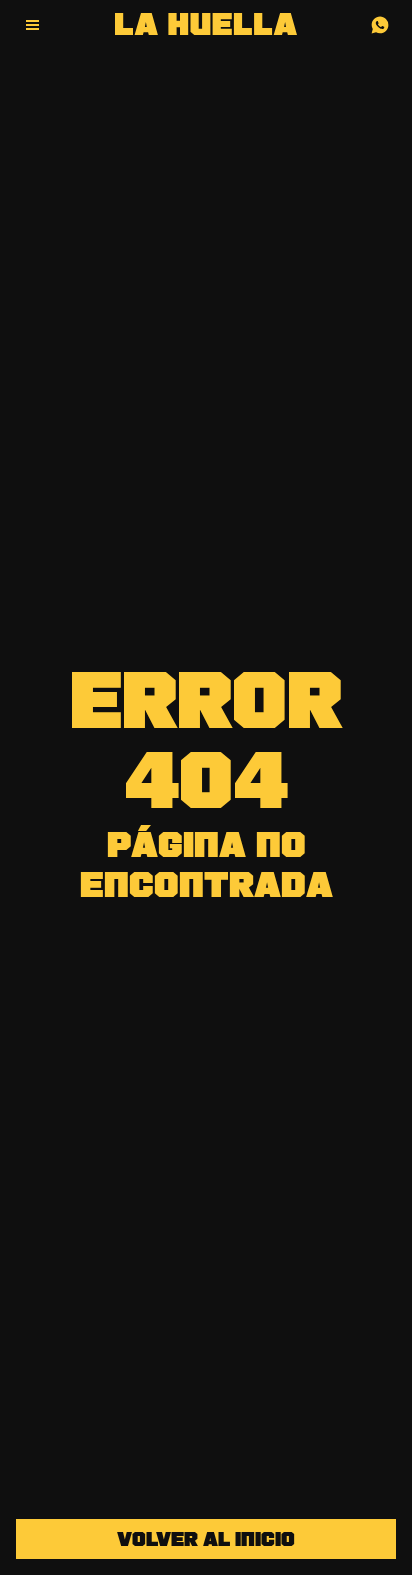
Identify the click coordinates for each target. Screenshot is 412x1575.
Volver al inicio (206, 1541)
